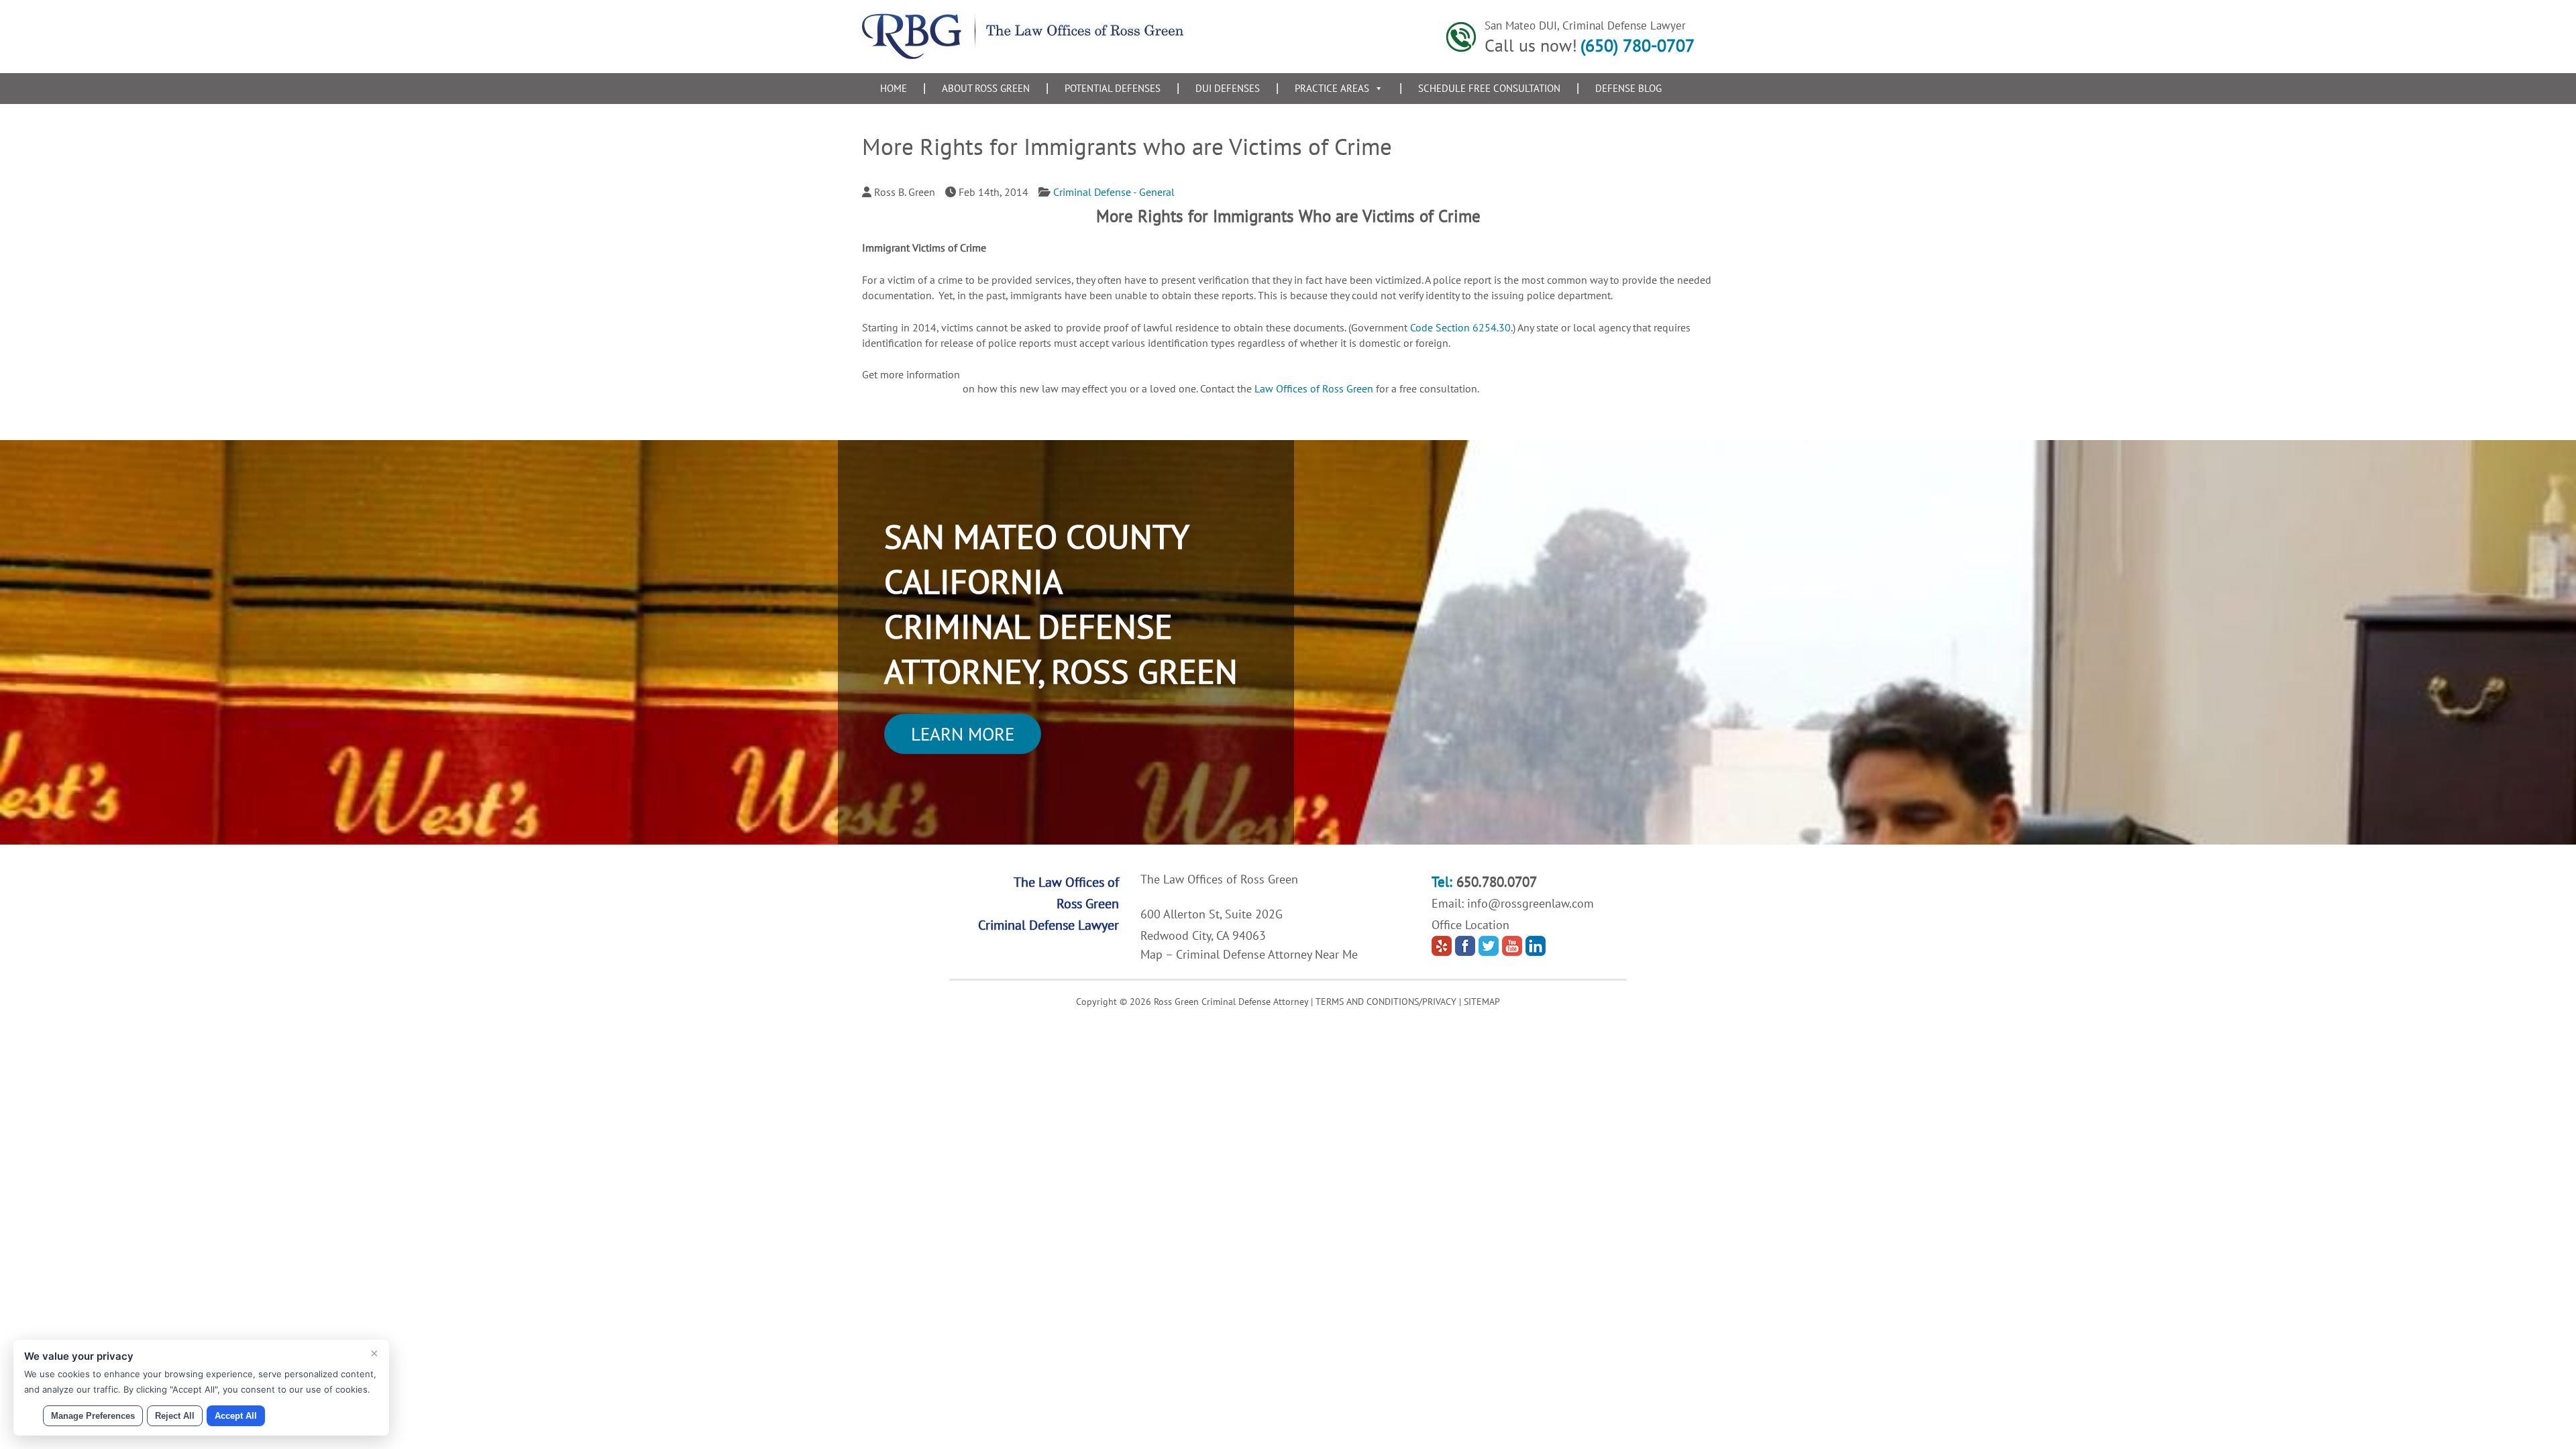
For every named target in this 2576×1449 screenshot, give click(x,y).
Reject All (175, 1416)
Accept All (236, 1416)
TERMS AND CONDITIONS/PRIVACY (1386, 1002)
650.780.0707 (1497, 882)
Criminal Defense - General (1114, 192)
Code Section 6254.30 (1460, 327)
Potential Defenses (1113, 88)
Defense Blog (1628, 88)
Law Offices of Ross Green (1315, 388)
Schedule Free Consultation (1489, 88)
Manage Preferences (93, 1416)
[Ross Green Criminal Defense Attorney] (1023, 55)
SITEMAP (1482, 1002)
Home (894, 88)
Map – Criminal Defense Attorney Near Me (1249, 954)
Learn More (963, 734)
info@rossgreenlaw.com (1531, 903)
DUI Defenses (1228, 88)
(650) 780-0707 (1638, 45)
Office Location (1470, 925)
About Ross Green (986, 88)
